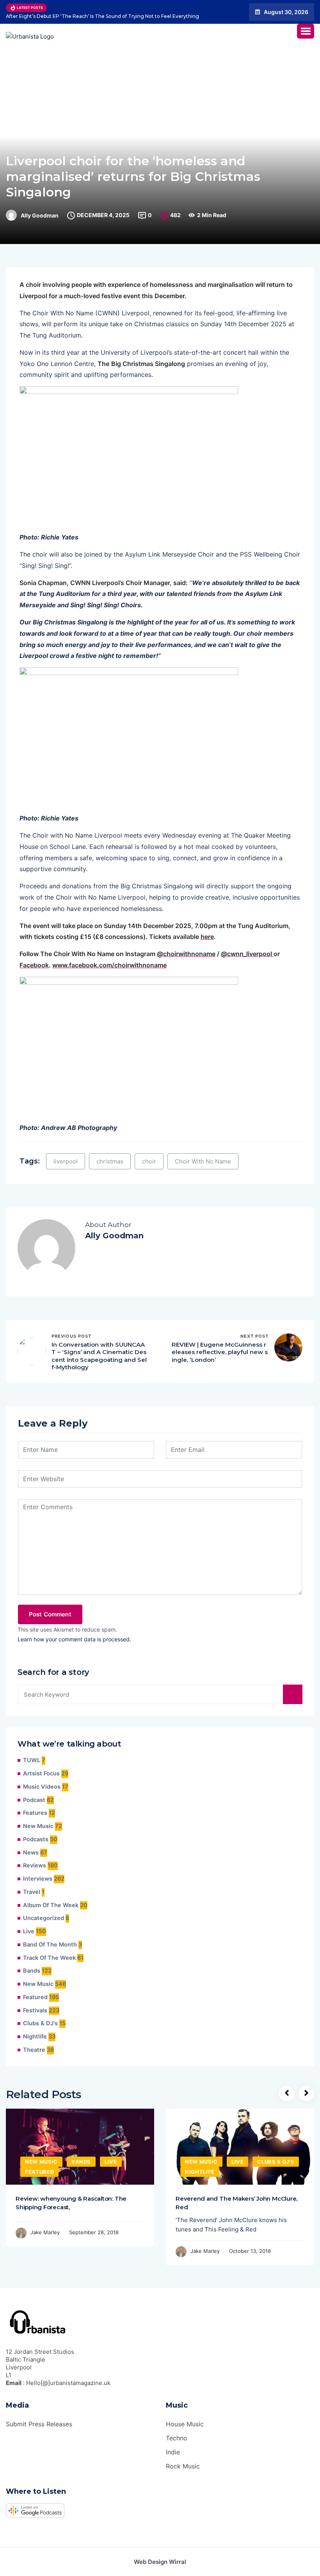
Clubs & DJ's (40, 2023)
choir (149, 1161)
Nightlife (35, 2037)
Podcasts (36, 1839)
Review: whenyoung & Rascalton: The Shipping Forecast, (71, 2203)
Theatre (34, 2050)
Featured (35, 1997)
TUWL (32, 1760)
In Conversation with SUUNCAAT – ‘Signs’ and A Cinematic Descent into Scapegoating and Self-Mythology (99, 1356)
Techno (177, 2438)
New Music (38, 1826)
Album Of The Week (51, 1905)
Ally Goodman (40, 216)
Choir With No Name (203, 1161)
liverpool (66, 1161)
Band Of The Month (50, 1945)
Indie (173, 2452)
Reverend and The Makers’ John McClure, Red (236, 2203)
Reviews (35, 1865)
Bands (32, 1971)
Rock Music (183, 2466)
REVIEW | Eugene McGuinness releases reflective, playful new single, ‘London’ (220, 1352)
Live (29, 1931)
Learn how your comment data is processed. (74, 1639)
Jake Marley (45, 2232)
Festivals (35, 2010)
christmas (110, 1161)
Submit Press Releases (39, 2424)
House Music (185, 2424)
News (31, 1853)
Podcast (34, 1800)
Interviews (38, 1879)
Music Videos (42, 1787)
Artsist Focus (41, 1773)
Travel (32, 1892)
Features (35, 1813)
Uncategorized (44, 1918)
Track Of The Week (49, 1958)
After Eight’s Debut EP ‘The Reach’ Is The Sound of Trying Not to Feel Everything (102, 16)
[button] (306, 31)
